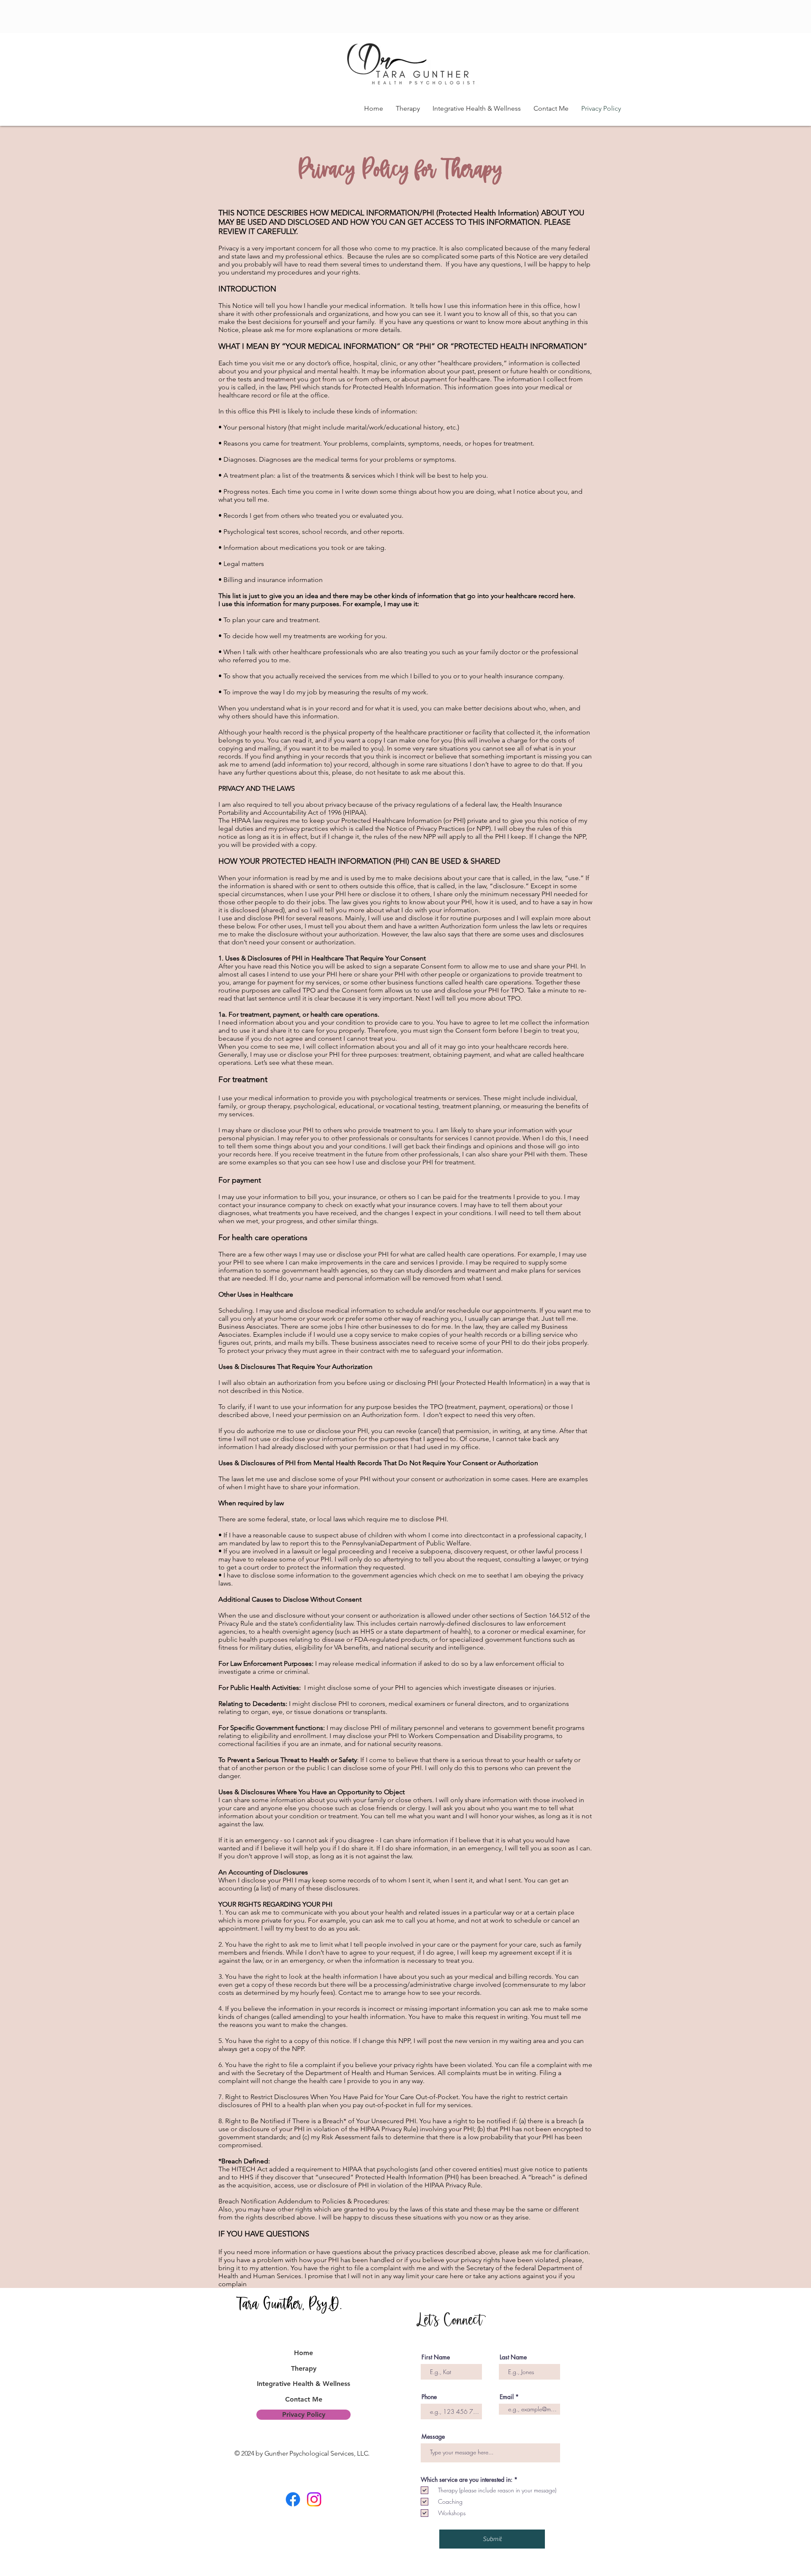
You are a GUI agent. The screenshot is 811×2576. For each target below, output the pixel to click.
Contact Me (304, 2399)
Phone (429, 2397)
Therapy (304, 2368)
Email (507, 2397)
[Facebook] (293, 2499)
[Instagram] (314, 2499)
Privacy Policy (304, 2414)
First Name (436, 2357)
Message (433, 2437)
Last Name (513, 2357)
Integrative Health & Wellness (303, 2384)
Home (303, 2353)
